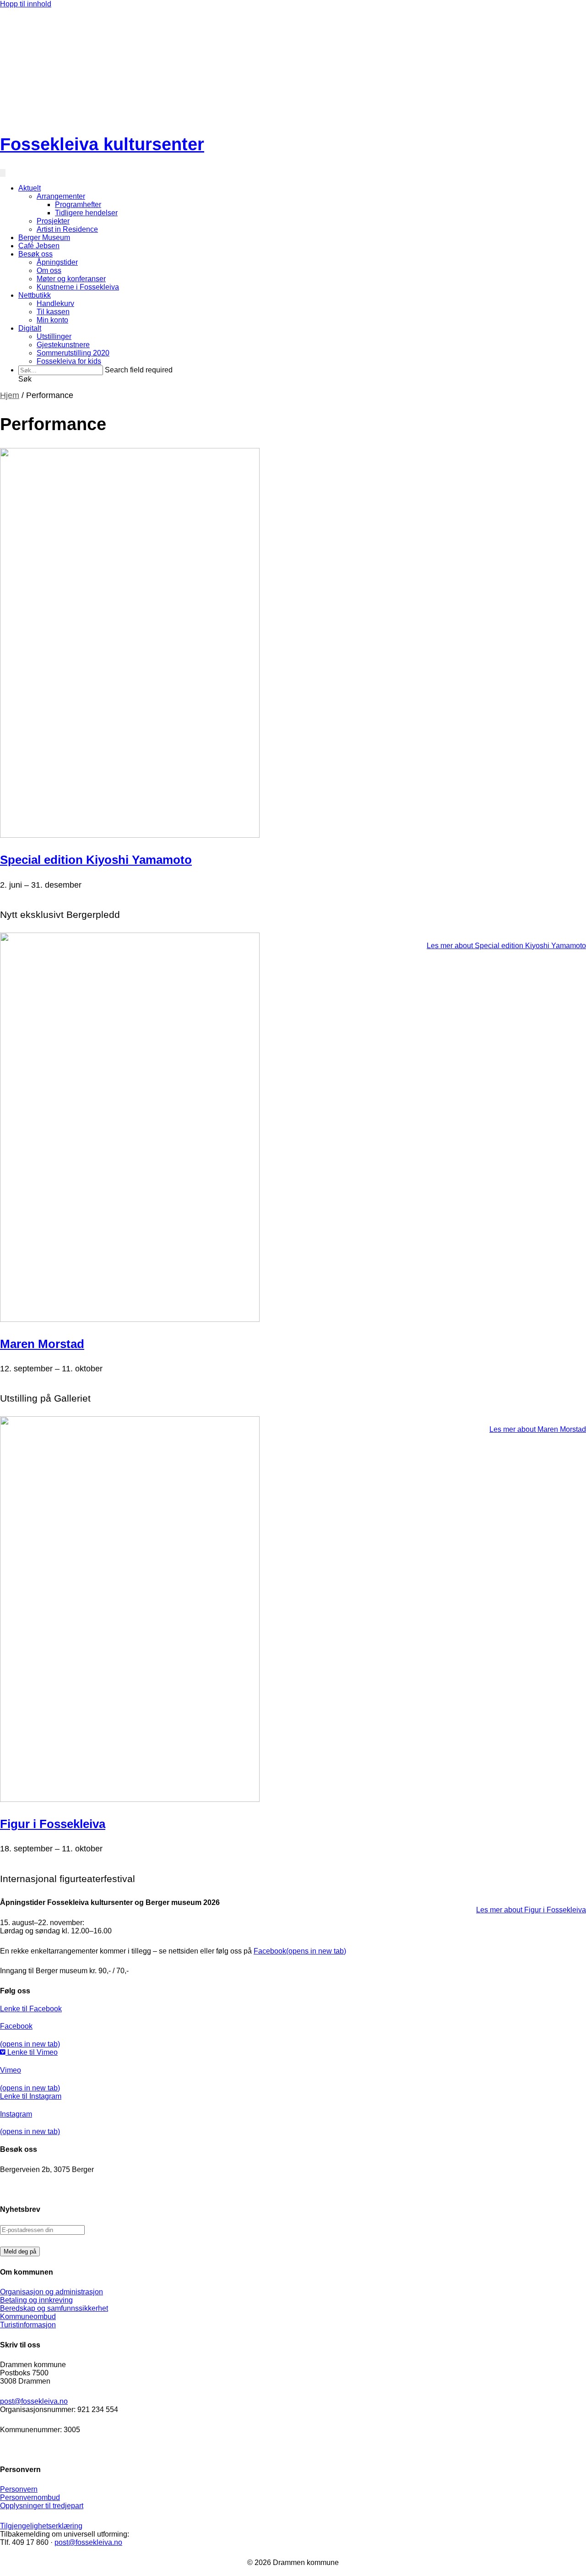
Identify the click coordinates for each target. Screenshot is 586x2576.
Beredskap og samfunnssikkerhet (54, 2308)
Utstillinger (54, 336)
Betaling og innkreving (36, 2300)
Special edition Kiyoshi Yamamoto (96, 860)
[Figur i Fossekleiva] (130, 1799)
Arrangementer (61, 196)
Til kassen (53, 312)
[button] (25, 379)
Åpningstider (57, 262)
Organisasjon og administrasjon (52, 2292)
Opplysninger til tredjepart (42, 2506)
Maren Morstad (42, 1344)
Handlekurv (55, 303)
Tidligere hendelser (86, 213)
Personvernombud (30, 2497)
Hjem (10, 395)
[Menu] (3, 173)
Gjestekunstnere (63, 345)
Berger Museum (44, 237)
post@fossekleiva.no (34, 2401)
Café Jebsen (39, 246)
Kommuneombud (28, 2317)
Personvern (19, 2489)
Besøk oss (35, 254)
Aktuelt (30, 188)
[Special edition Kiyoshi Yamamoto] (130, 835)
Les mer (506, 946)
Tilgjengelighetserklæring (41, 2526)
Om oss (49, 270)
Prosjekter (53, 221)
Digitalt (30, 328)
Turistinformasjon (28, 2325)
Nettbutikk (35, 295)
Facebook (300, 1951)
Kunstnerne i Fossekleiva (78, 287)
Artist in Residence (67, 229)
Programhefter (78, 205)
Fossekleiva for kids (69, 361)
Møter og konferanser (71, 279)
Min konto (52, 320)
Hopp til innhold (26, 4)
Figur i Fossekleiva (53, 1824)
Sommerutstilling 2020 (73, 353)
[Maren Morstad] (130, 1319)
